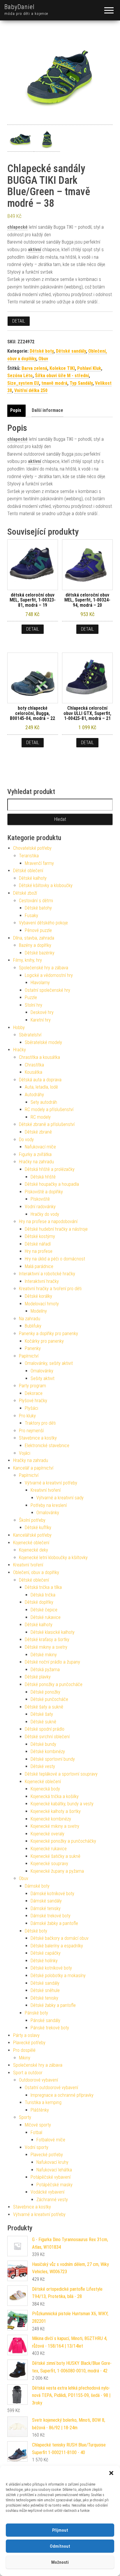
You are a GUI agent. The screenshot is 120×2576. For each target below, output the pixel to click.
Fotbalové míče (51, 2140)
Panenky (33, 1348)
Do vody (26, 1140)
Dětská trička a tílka (43, 1587)
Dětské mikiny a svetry (46, 1647)
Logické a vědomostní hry (49, 975)
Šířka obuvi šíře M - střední (62, 376)
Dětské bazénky (40, 953)
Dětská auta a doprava (40, 1080)
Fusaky (31, 915)
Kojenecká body (45, 1789)
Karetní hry (41, 1020)
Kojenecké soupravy (49, 1864)
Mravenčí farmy (39, 863)
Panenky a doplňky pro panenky (48, 1334)
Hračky (20, 1050)
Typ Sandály (81, 383)
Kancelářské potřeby (32, 1535)
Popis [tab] (16, 410)
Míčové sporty (38, 2125)
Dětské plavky (38, 1677)
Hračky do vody (45, 1214)
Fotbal (36, 2132)
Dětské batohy (38, 908)
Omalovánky (42, 1371)
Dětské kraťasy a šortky (47, 1639)
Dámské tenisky (46, 1908)
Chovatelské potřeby (32, 848)
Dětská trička (43, 1595)
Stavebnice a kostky (38, 1438)
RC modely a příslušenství (49, 1109)
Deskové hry (42, 1012)
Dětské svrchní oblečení (47, 1737)
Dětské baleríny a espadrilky (57, 1946)
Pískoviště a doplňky (44, 1192)
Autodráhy (34, 1095)
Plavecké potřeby (29, 2043)
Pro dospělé (24, 2050)
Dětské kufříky (38, 1527)
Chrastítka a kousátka (39, 1057)
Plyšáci (31, 1408)
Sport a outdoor (28, 2073)
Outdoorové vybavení (38, 2080)
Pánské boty (36, 2013)
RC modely (41, 1117)
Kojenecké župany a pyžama (57, 1871)
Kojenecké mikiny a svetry (55, 1826)
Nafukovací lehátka (54, 2170)
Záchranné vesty (52, 2200)
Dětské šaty (42, 1714)
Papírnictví (29, 1356)
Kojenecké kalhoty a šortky (56, 1811)
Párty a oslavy (26, 2035)
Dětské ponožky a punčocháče (54, 1684)
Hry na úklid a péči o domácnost (55, 1259)
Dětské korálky (38, 1296)
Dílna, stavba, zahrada (34, 938)
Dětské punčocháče (49, 1699)
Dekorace (34, 1393)
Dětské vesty (43, 1766)
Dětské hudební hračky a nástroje (56, 1229)
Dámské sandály (46, 1901)
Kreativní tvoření (46, 1490)
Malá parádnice (39, 1266)
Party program (32, 1386)
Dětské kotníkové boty (51, 1968)
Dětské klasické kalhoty (53, 1632)
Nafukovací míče (40, 1147)
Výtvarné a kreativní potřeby (51, 1483)
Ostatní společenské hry (47, 990)
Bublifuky (33, 1326)
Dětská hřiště (43, 1177)
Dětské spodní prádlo (45, 1729)
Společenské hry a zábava (44, 968)
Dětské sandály (71, 351)
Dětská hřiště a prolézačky (50, 1169)
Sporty (25, 2117)
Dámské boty (37, 1886)
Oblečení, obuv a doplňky (36, 1572)
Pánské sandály (45, 2020)
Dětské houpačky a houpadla (52, 1184)
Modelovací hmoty (42, 1304)
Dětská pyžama (45, 1670)
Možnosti (60, 2562)
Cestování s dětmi (36, 901)
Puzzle (31, 997)
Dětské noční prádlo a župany (52, 1662)
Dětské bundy (43, 1744)
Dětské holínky (44, 1961)
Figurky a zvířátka (35, 1154)
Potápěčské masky (54, 2185)
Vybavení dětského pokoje (43, 923)
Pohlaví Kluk (89, 368)
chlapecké (17, 227)
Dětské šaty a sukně (44, 1707)
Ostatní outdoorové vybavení (51, 2088)
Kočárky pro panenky (44, 1341)
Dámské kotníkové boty (52, 1894)
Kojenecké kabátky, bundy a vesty (62, 1804)
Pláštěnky (40, 2110)
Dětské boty (42, 351)
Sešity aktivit (43, 1378)
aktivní (35, 250)
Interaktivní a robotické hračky (47, 1274)
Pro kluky (27, 1416)
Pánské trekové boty (50, 2028)
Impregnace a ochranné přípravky (62, 2095)
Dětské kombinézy (48, 1752)
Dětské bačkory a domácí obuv (60, 1938)
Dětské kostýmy (40, 1236)
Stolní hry (33, 1005)
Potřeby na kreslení (49, 1505)
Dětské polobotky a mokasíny (58, 1976)
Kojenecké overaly (47, 1834)
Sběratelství (30, 1035)
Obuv (43, 359)
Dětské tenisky (44, 1998)
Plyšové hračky (33, 1401)
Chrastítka (34, 1065)
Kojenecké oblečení (31, 1543)
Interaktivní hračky (42, 1281)
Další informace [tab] (47, 410)
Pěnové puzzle (38, 930)
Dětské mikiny (44, 1655)
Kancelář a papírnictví (33, 1468)
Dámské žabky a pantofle (54, 1923)
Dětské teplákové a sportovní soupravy (61, 1774)
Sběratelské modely (43, 1042)
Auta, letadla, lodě (41, 1087)
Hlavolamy (40, 983)
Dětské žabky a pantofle (53, 2005)
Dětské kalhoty (33, 878)
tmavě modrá (54, 383)
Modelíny (39, 1311)
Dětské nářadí (38, 1244)
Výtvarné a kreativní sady (60, 1498)
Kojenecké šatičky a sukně (55, 1856)
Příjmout (60, 2530)
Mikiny (25, 2058)
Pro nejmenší (31, 1431)
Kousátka (33, 1072)
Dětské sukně (43, 1722)
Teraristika (29, 856)
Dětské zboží (25, 893)
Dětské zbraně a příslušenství (47, 1124)
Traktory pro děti (40, 1423)
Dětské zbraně (38, 1132)
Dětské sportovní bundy (53, 1759)
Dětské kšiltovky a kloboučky (46, 885)
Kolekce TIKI (62, 368)
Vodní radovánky (40, 1207)
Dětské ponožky (45, 1692)
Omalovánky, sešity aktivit (49, 1363)
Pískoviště (40, 1199)
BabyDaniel (20, 7)
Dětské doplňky (39, 1602)
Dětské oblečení (28, 871)
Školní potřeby (32, 1520)
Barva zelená (34, 368)
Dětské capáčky (46, 1953)
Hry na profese (39, 1251)
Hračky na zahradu (36, 1162)
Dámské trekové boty (51, 1916)
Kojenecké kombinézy (51, 1819)
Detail (19, 321)
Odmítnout (60, 2546)
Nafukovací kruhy (52, 2162)
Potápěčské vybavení (51, 2177)
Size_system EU (23, 383)
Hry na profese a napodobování (48, 1221)
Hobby (19, 1028)
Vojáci (25, 1453)
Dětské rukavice (46, 1617)
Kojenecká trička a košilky (55, 1796)
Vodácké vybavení (47, 2192)
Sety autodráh (44, 1102)
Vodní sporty (37, 2147)
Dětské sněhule (45, 1990)
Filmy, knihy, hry (28, 960)
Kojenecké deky (33, 1550)
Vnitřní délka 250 (31, 390)
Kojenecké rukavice (49, 1849)
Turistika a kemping (43, 2102)
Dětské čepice (44, 1610)
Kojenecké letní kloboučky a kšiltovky (53, 1558)
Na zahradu (30, 1319)
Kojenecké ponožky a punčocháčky (63, 1841)
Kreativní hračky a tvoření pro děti (50, 1289)
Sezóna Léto (20, 376)
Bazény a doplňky (35, 945)
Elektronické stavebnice (47, 1446)
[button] (111, 2473)
